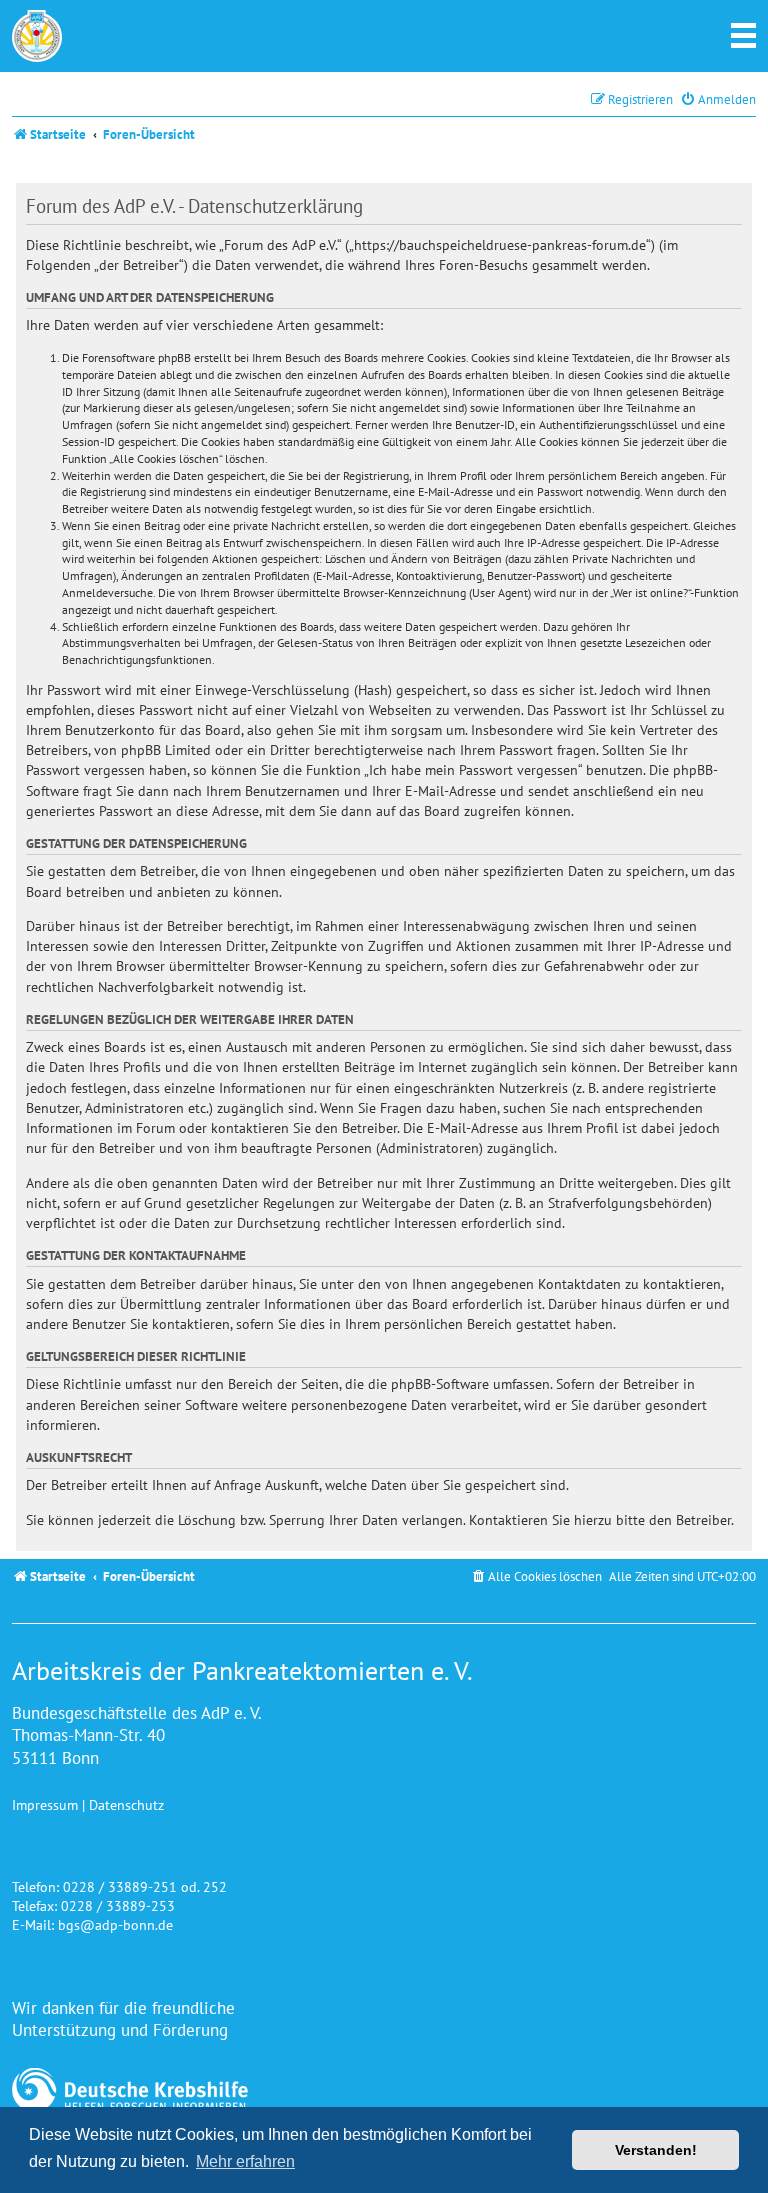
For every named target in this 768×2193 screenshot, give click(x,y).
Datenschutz (126, 1804)
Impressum (45, 1804)
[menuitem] (718, 99)
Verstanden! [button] (656, 2150)
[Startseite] (37, 36)
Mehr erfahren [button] (245, 2161)
